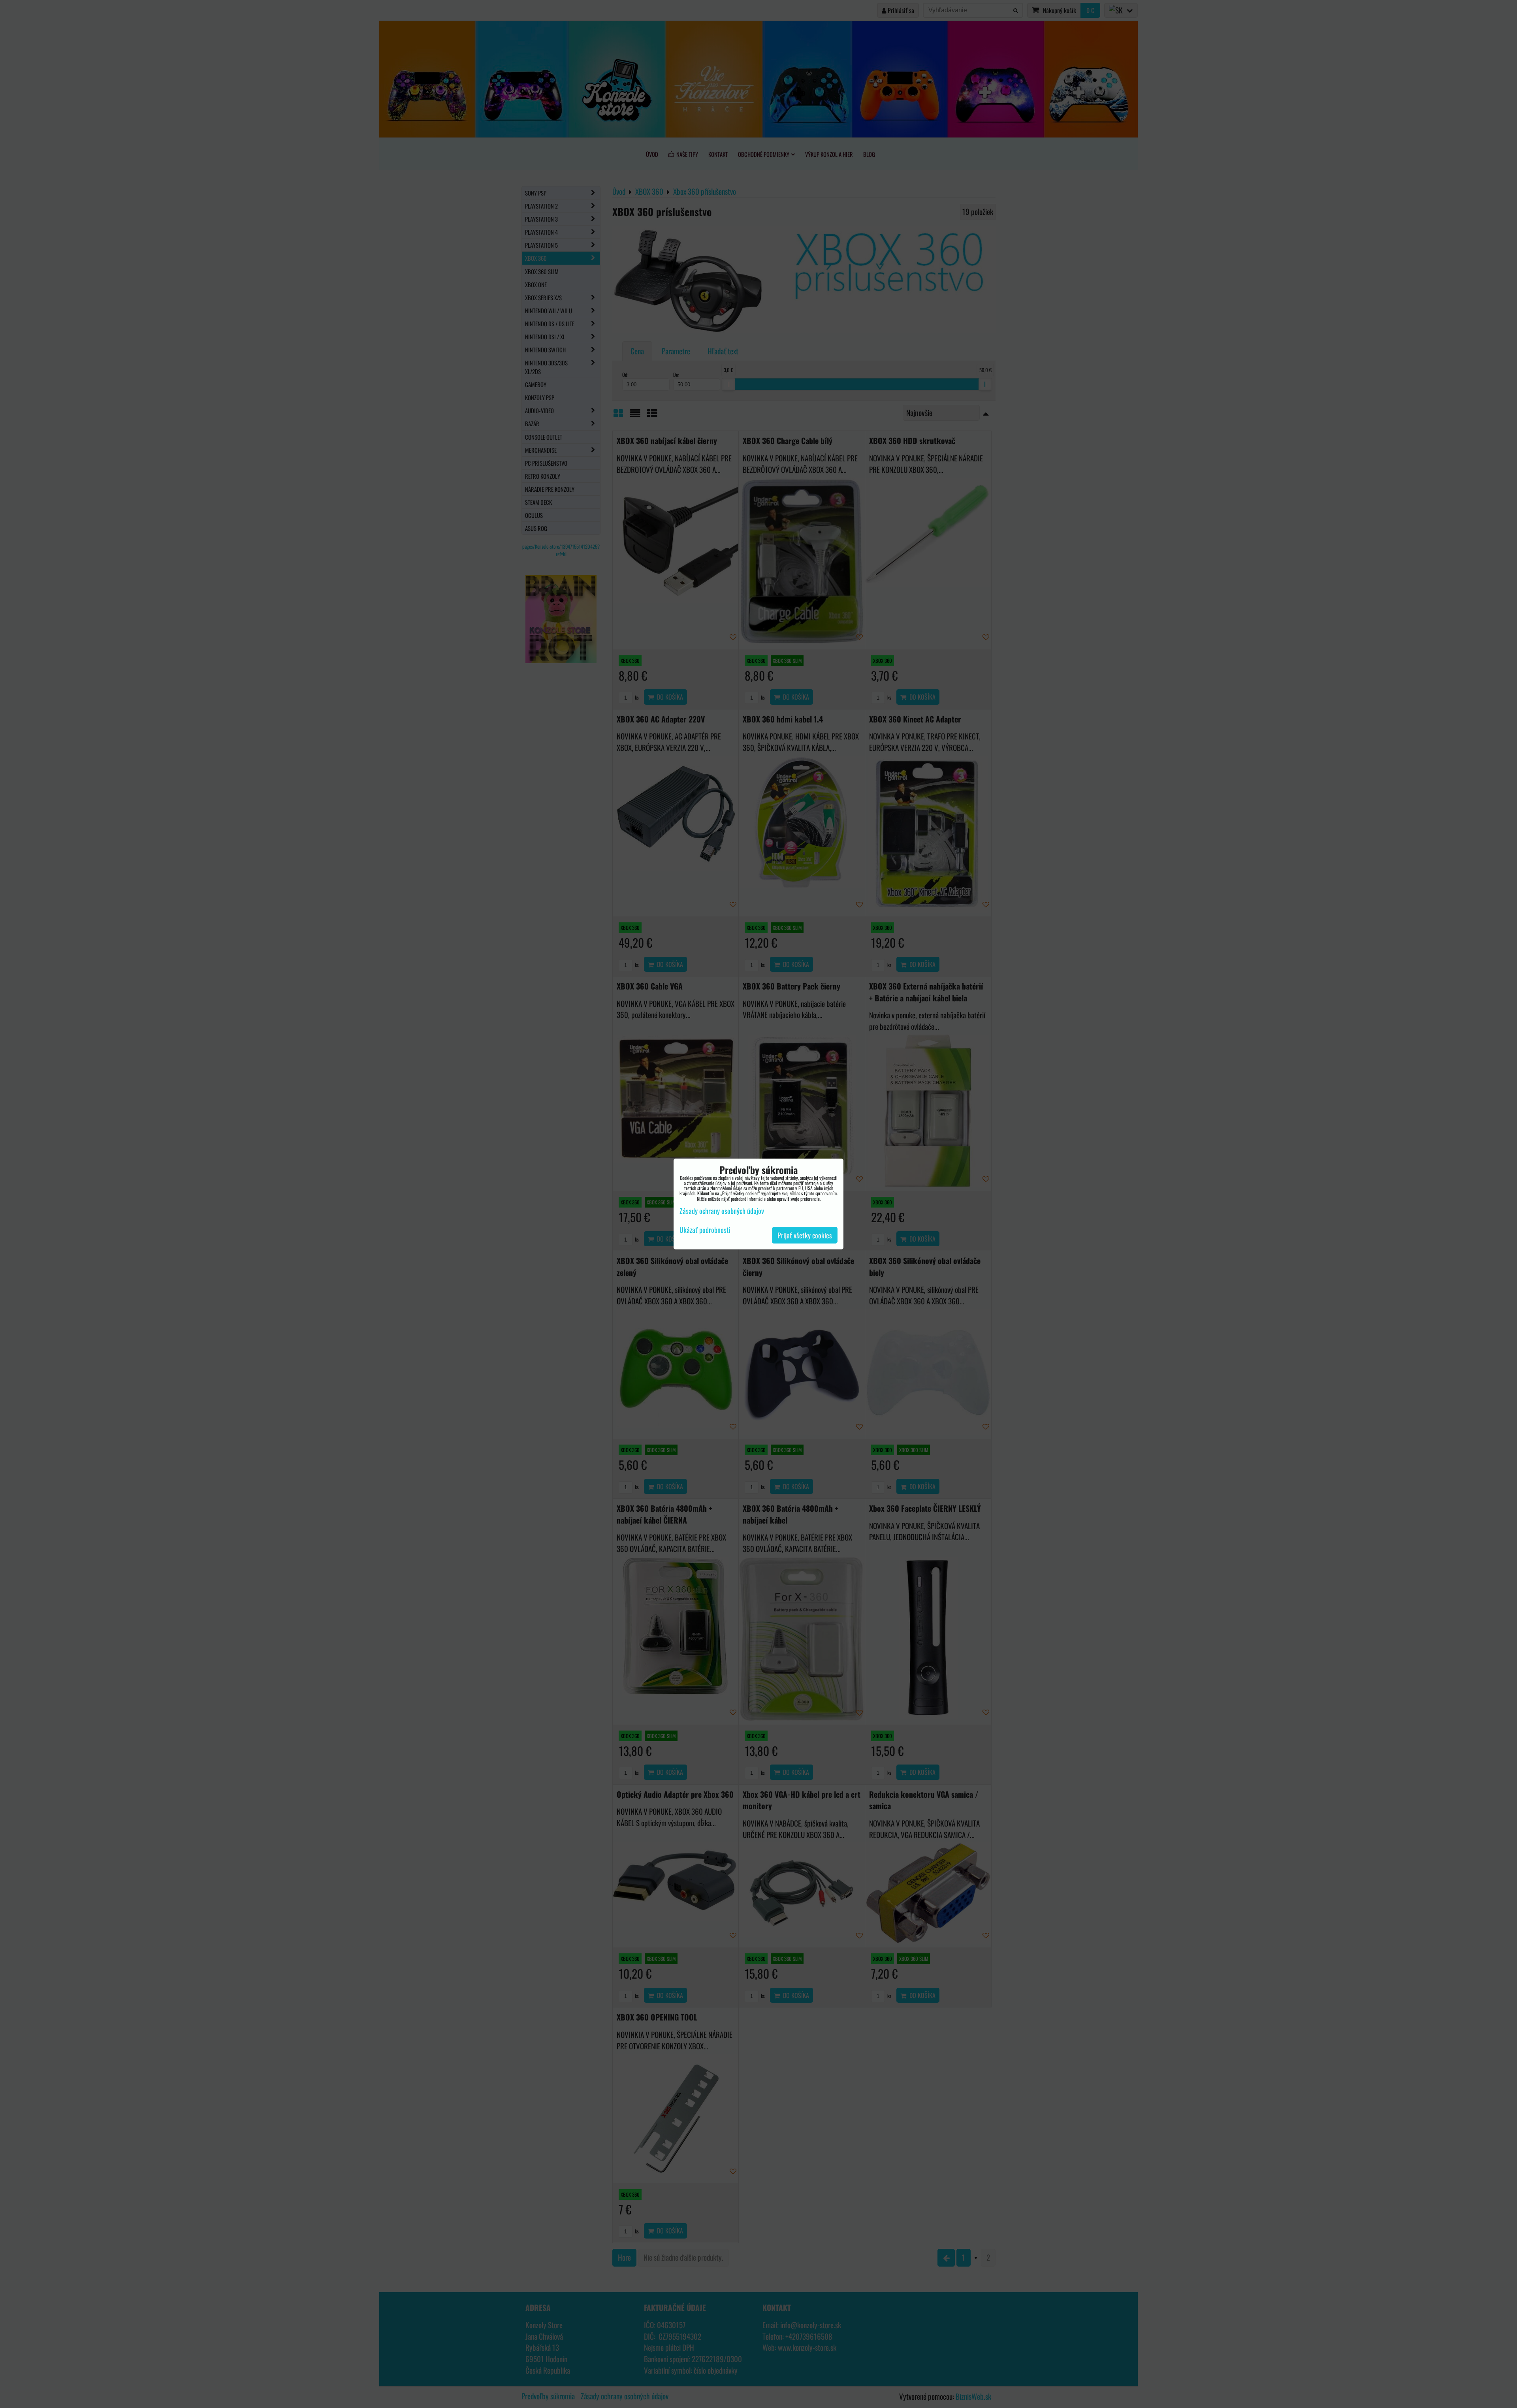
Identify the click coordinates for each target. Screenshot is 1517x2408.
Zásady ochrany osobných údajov (722, 1211)
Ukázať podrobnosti (705, 1230)
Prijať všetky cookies (805, 1235)
